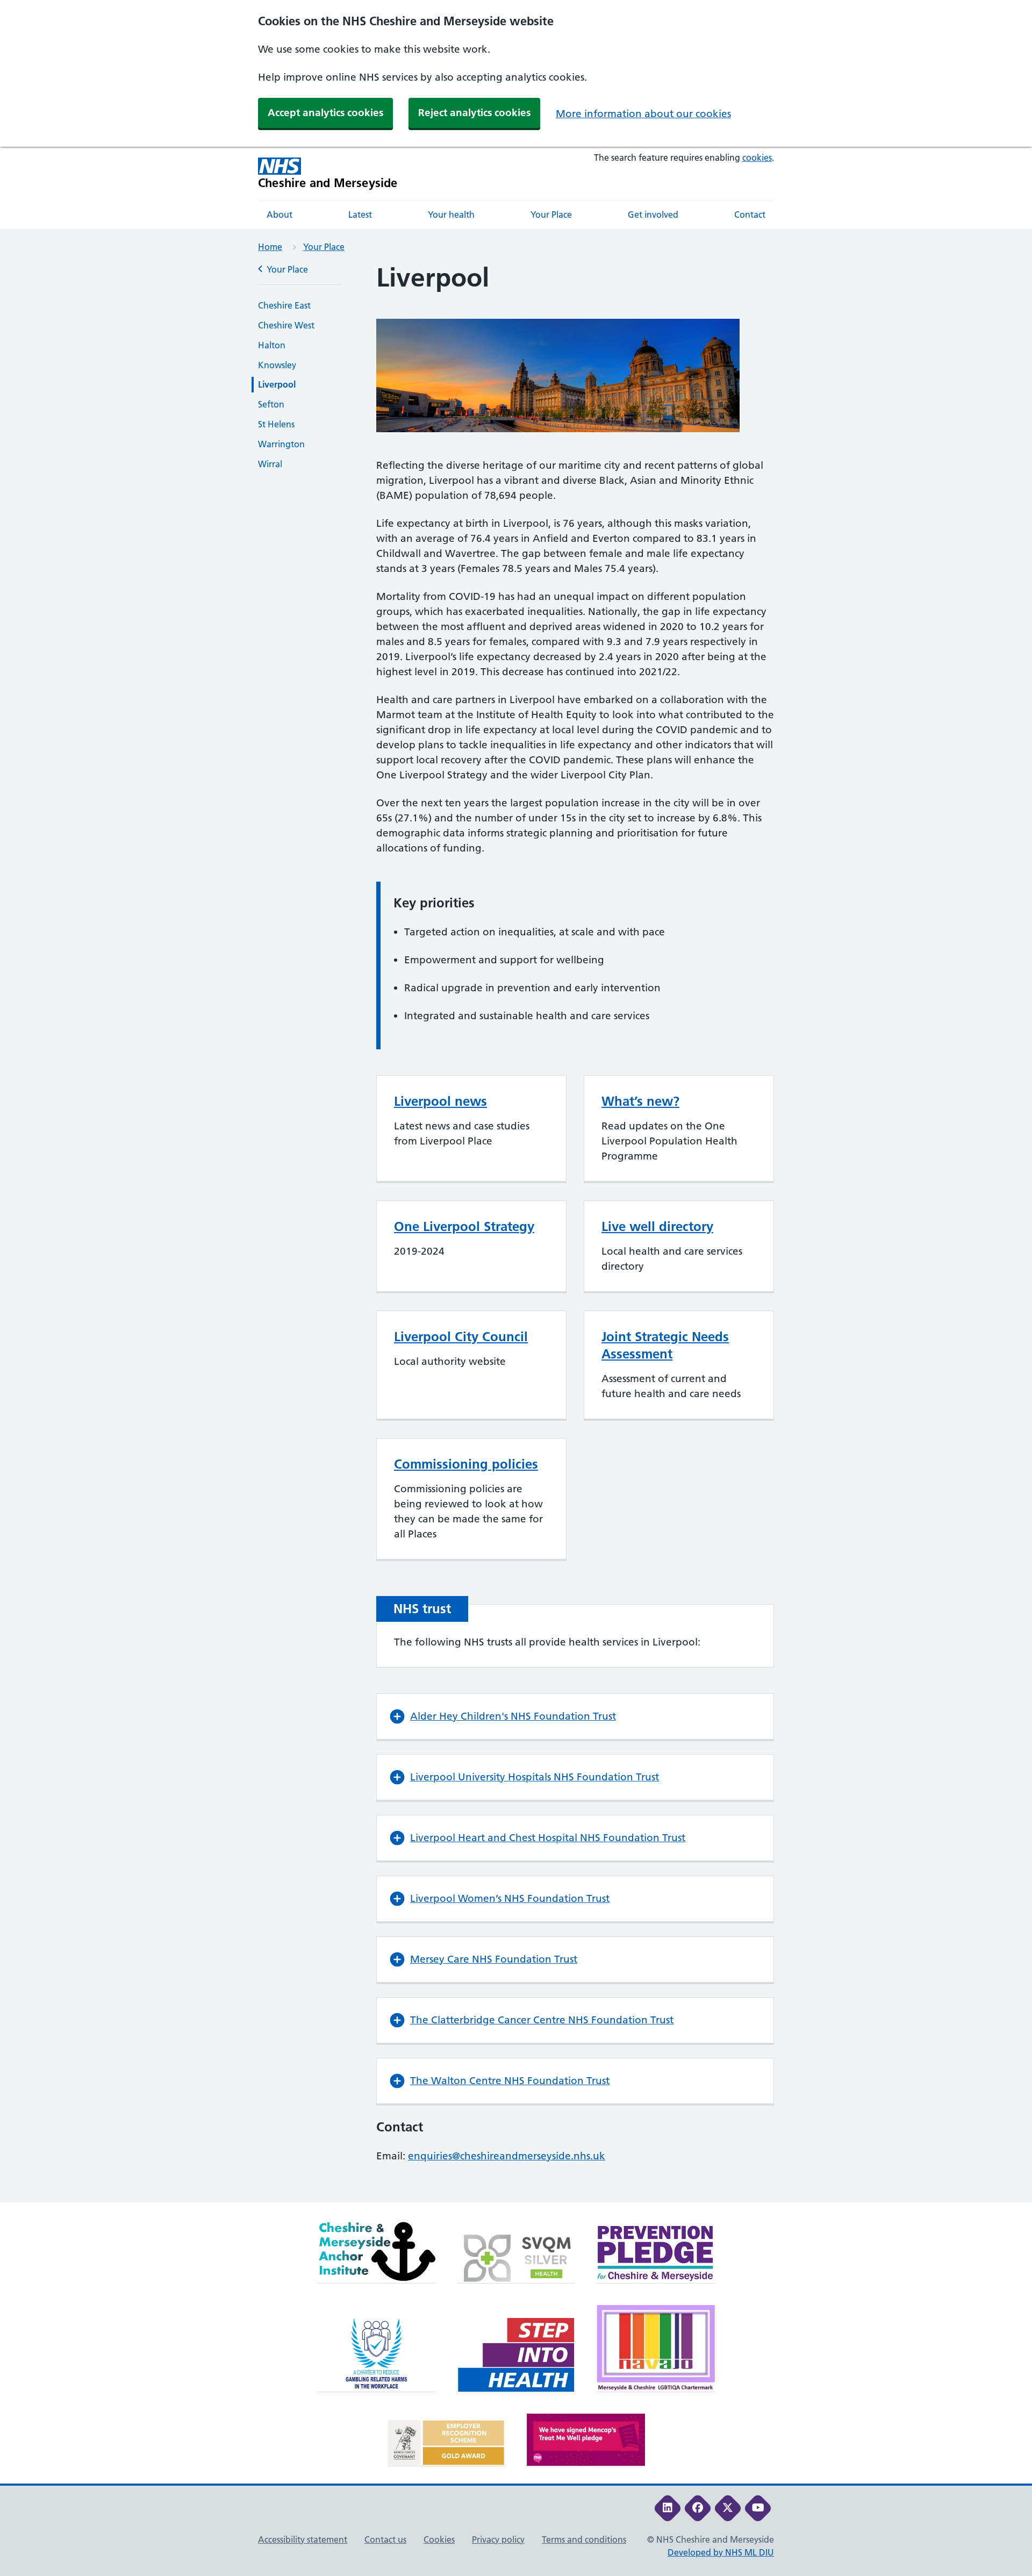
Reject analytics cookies (474, 113)
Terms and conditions (584, 2539)
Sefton (271, 404)
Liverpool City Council (461, 1337)
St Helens (276, 424)
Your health (451, 214)
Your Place (551, 214)
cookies (757, 158)
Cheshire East (284, 305)
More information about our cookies (643, 114)
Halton (272, 345)
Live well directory (657, 1226)
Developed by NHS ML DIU (721, 2552)
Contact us (385, 2539)
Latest (360, 214)
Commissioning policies (466, 1464)
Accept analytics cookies (325, 113)
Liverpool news (440, 1101)
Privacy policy (498, 2539)
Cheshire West (286, 325)
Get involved (653, 214)
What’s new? (640, 1101)
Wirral (270, 464)
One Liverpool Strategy (464, 1226)
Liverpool (277, 384)
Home (270, 247)
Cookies (439, 2539)
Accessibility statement (303, 2539)
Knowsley (277, 365)
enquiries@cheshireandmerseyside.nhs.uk (507, 2156)
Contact (750, 214)
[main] (516, 1232)
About (279, 214)
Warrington (281, 444)
